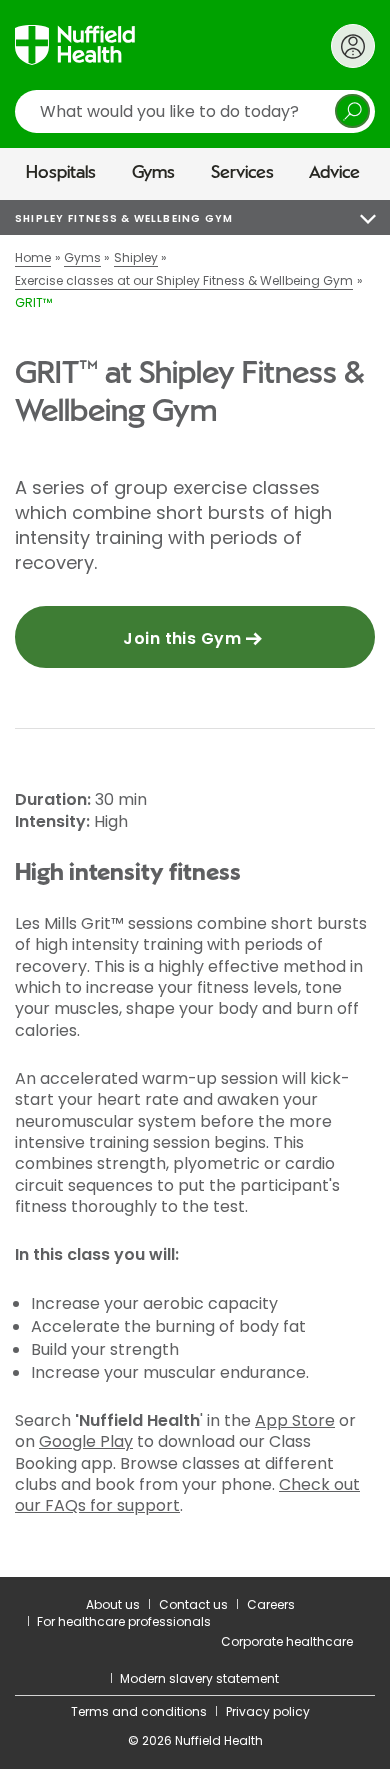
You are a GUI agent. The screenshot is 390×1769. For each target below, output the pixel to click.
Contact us (193, 1604)
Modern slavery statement (199, 1678)
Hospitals (61, 173)
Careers (271, 1604)
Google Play (86, 1441)
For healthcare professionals (124, 1621)
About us (113, 1604)
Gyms (153, 173)
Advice (334, 173)
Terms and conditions (139, 1711)
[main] (195, 888)
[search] (195, 111)
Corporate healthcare (287, 1641)
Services (242, 173)
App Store (295, 1420)
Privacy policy (268, 1711)
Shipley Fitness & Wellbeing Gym (124, 218)
